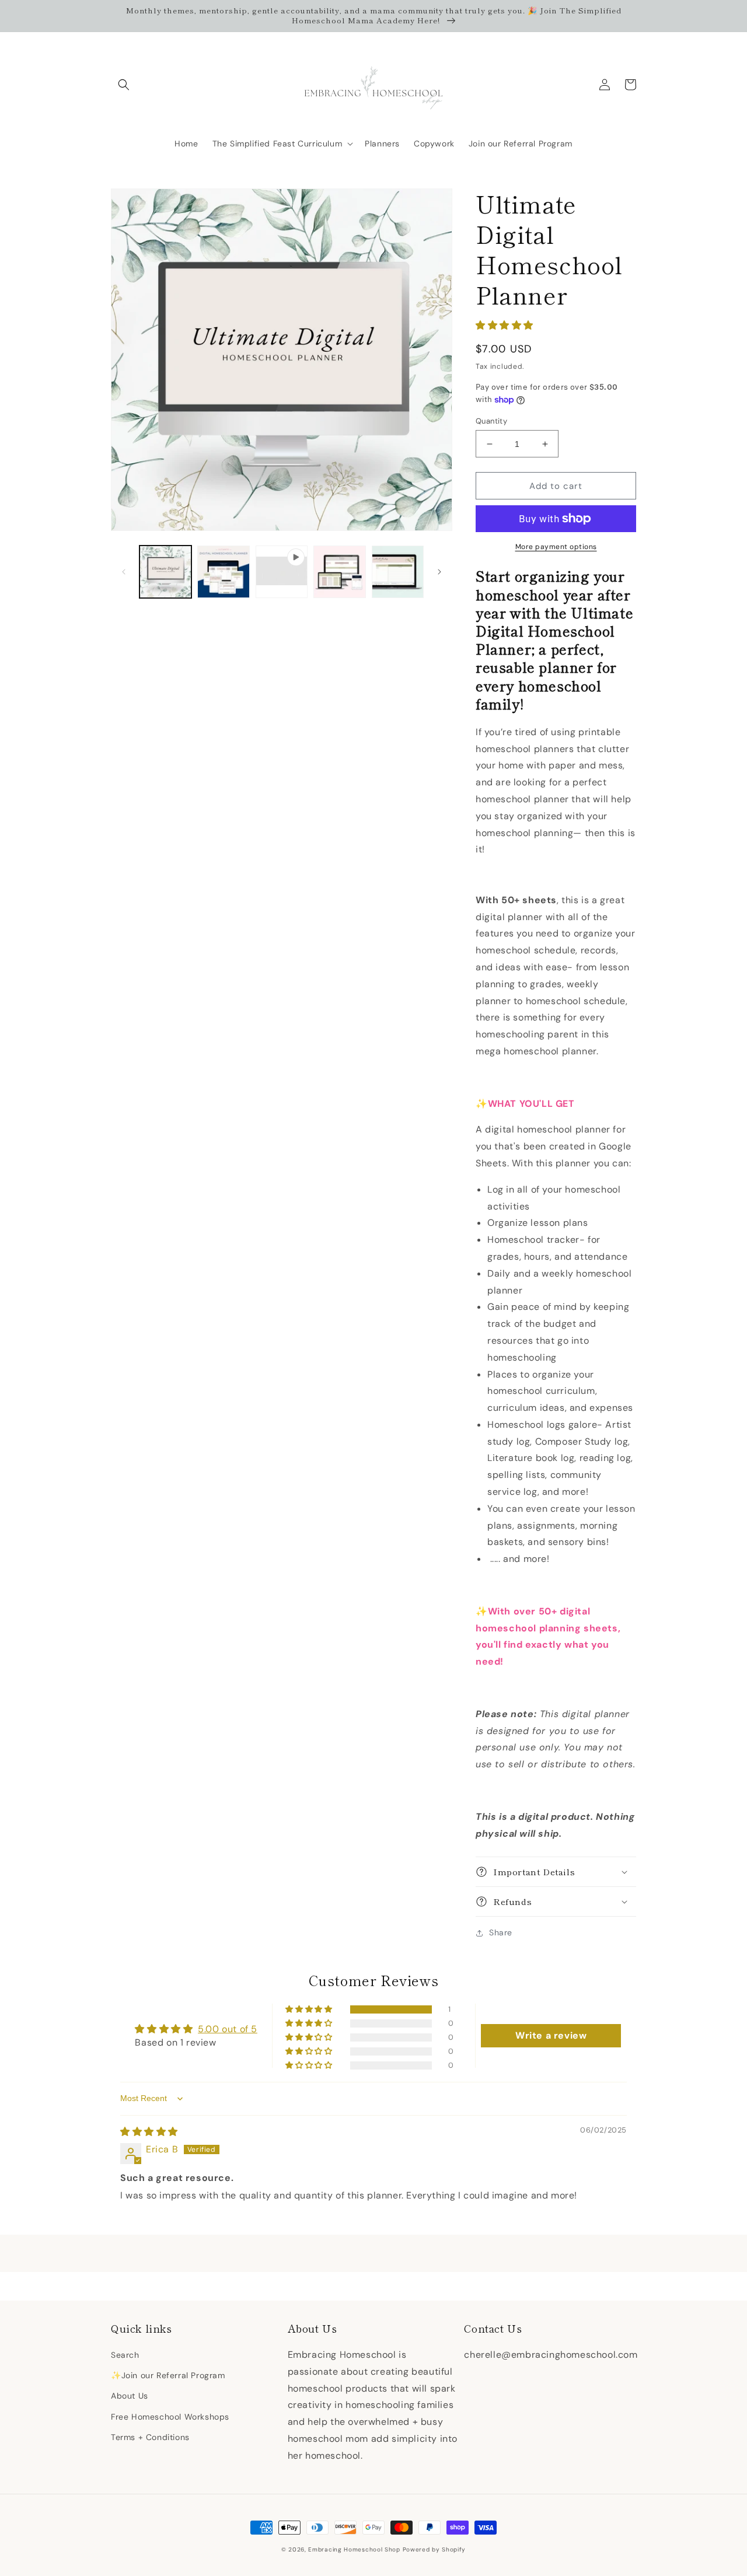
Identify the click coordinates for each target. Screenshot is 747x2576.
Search (125, 2355)
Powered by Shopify (434, 2549)
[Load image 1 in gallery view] (165, 572)
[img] (149, 2132)
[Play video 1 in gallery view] (282, 572)
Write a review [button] (551, 2035)
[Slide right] (439, 572)
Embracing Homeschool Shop (354, 2549)
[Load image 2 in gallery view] (223, 572)
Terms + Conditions (150, 2437)
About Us (130, 2396)
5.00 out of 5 (228, 2029)
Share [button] (501, 1932)
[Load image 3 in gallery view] (339, 572)
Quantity (491, 421)
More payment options (556, 547)
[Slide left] (124, 572)
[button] (124, 85)
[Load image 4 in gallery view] (398, 572)
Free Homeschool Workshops (170, 2417)
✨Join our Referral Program (168, 2375)
